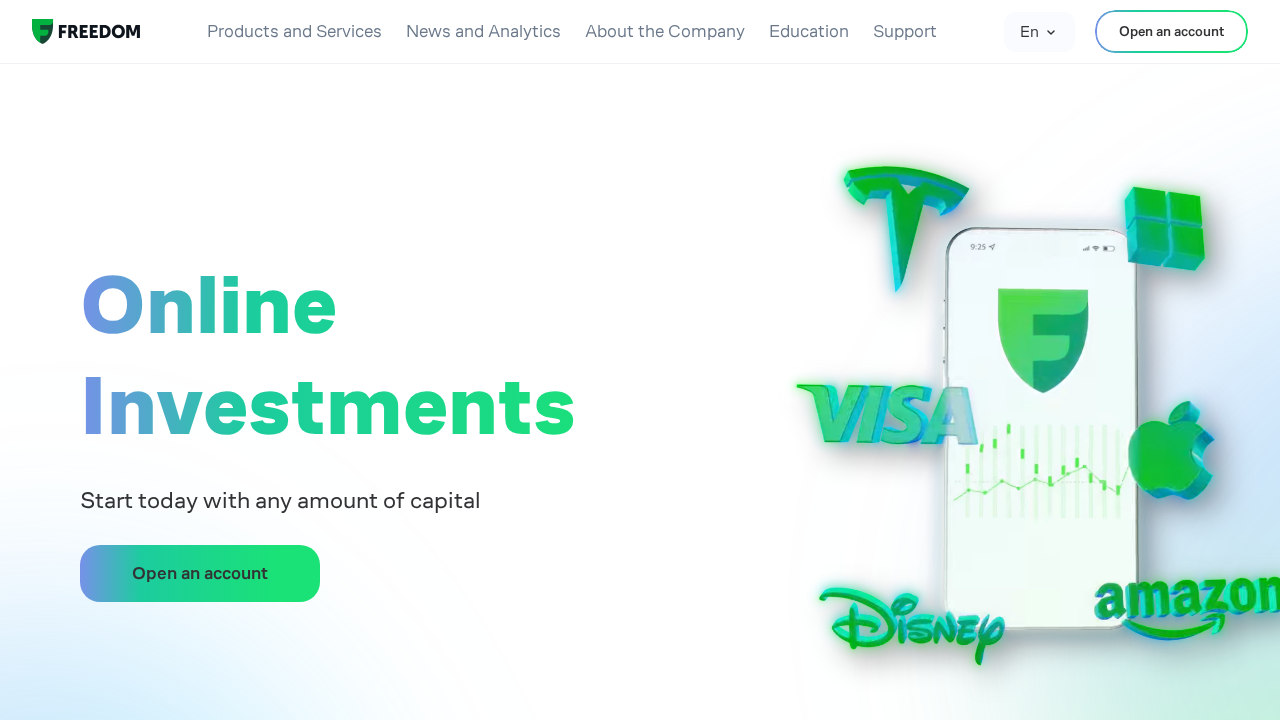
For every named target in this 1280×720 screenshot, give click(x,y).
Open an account (1171, 31)
